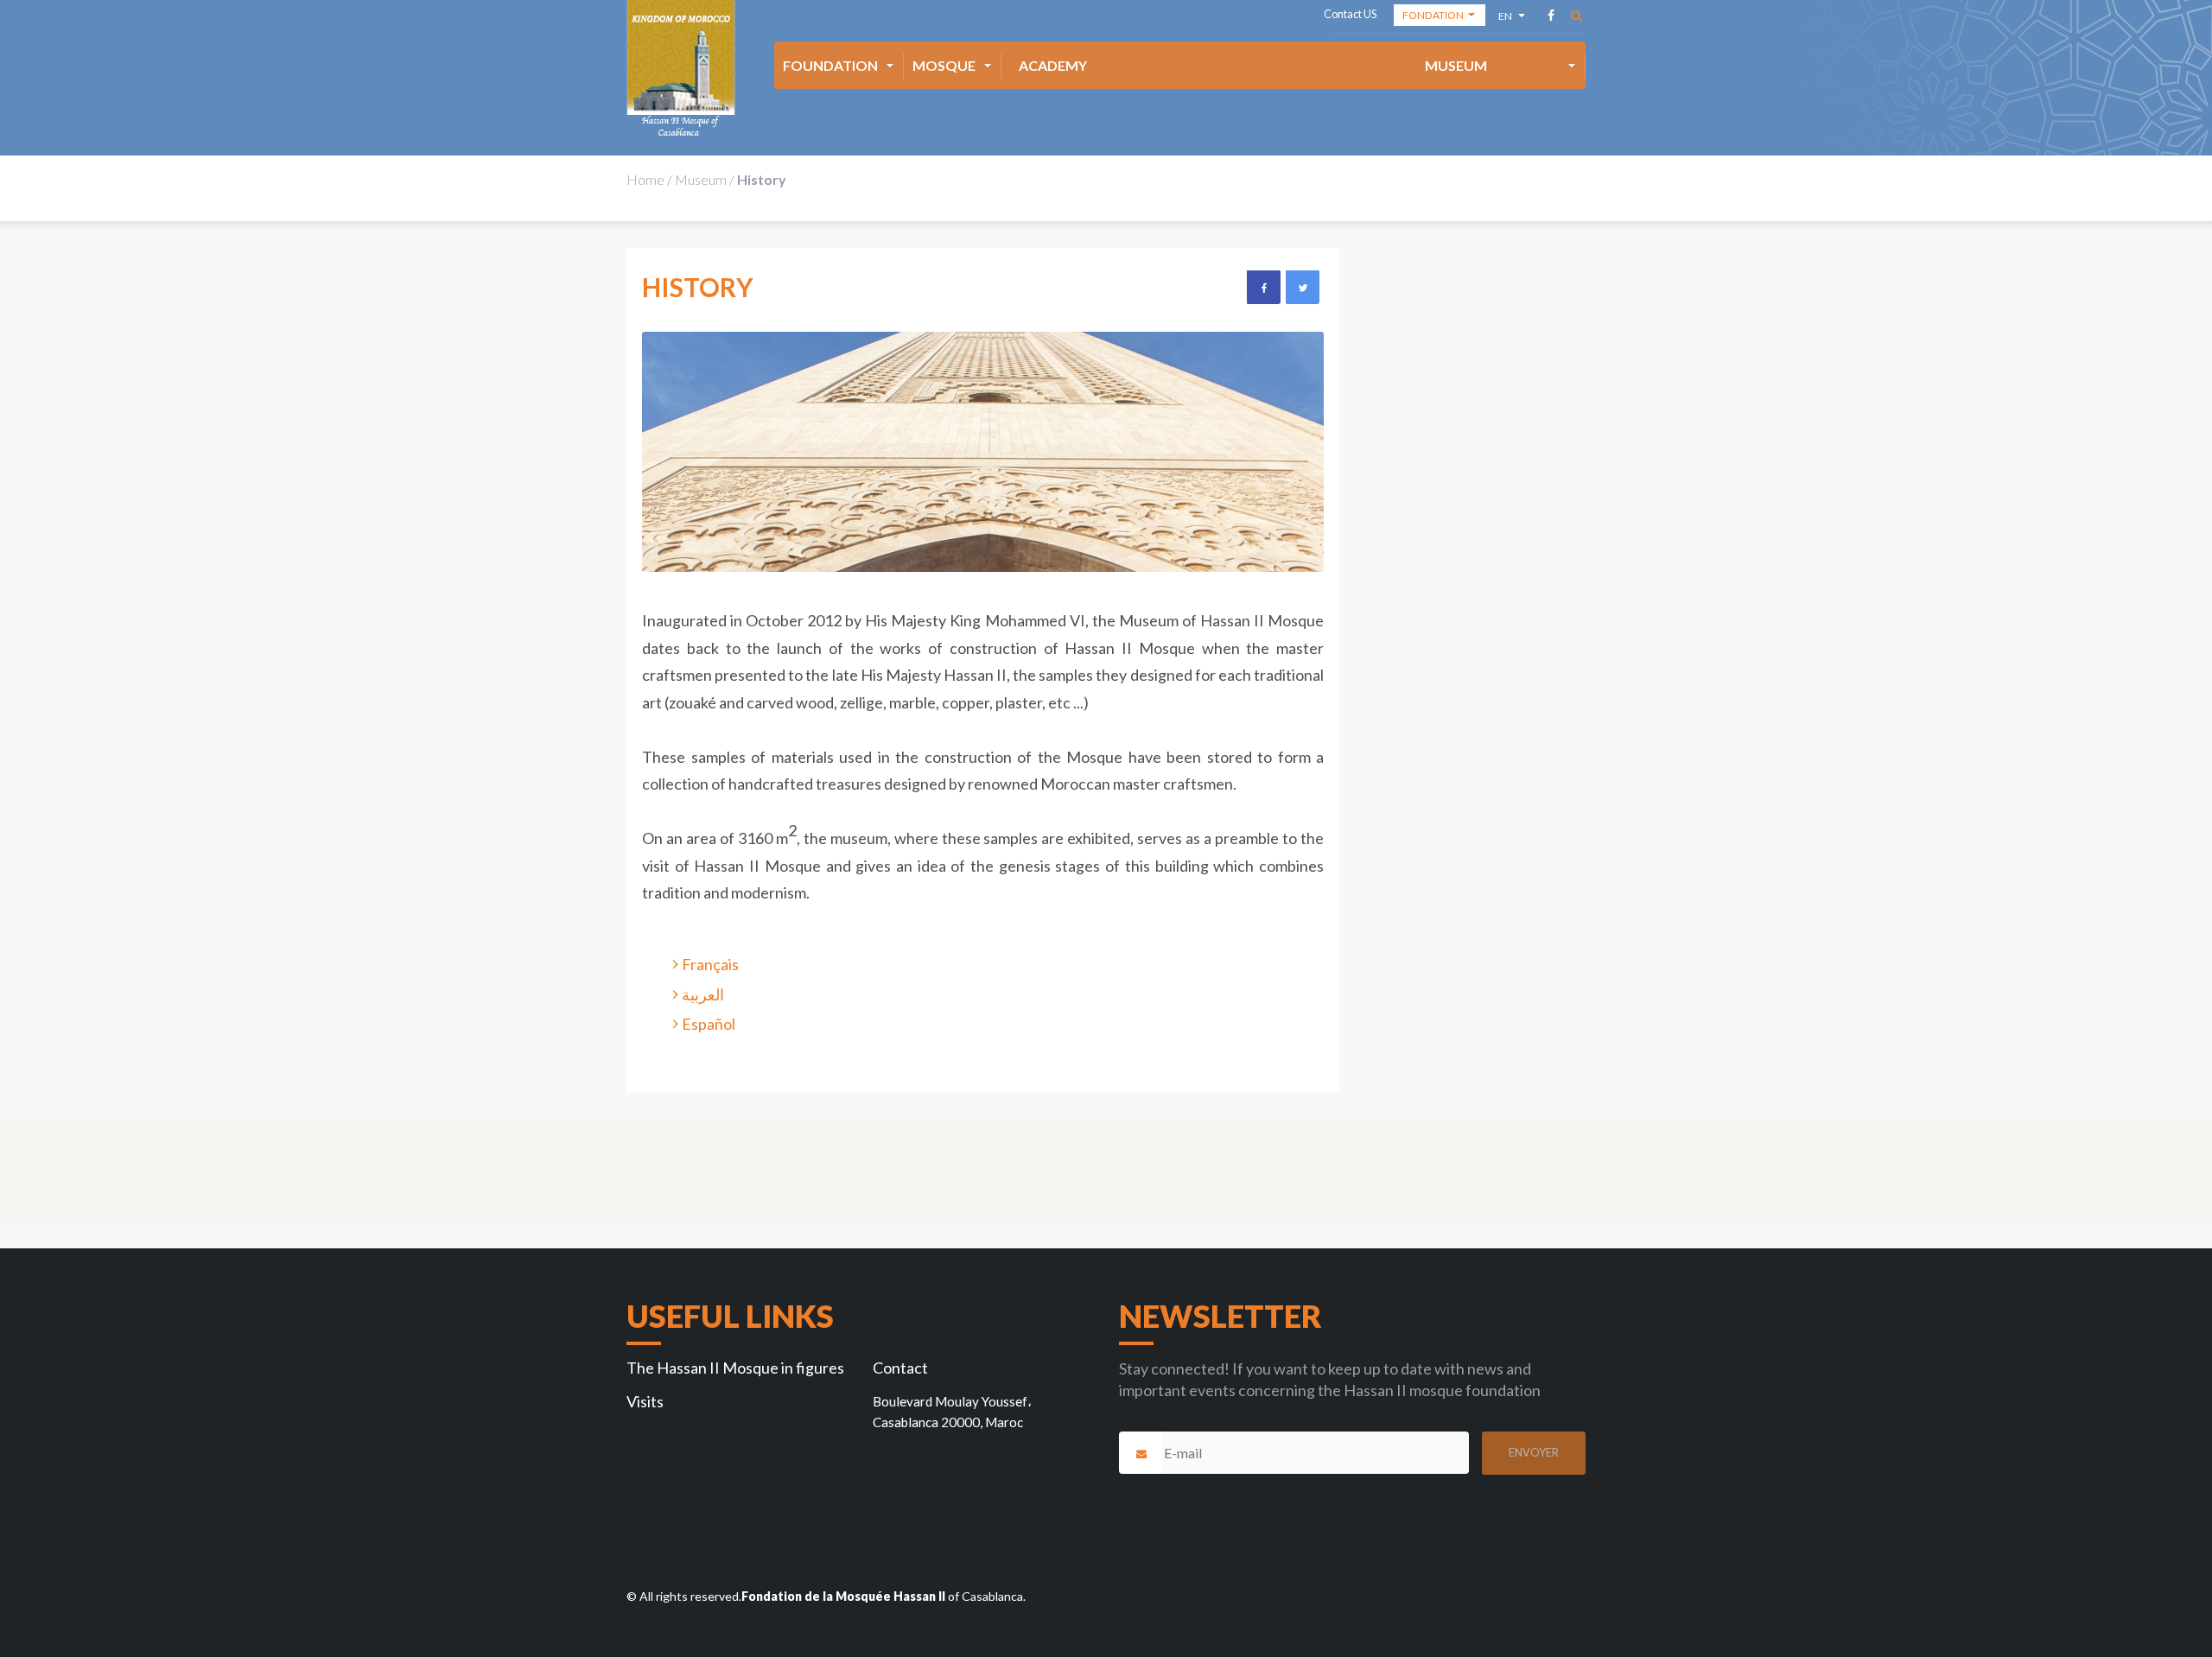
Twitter (1302, 287)
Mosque (944, 65)
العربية (703, 994)
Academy (1053, 65)
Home (645, 179)
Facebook (1263, 287)
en (1506, 19)
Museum (1456, 65)
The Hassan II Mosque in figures (735, 1368)
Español (709, 1024)
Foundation (830, 65)
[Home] (681, 69)
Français (710, 964)
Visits (645, 1401)
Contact (900, 1368)
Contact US (1350, 14)
